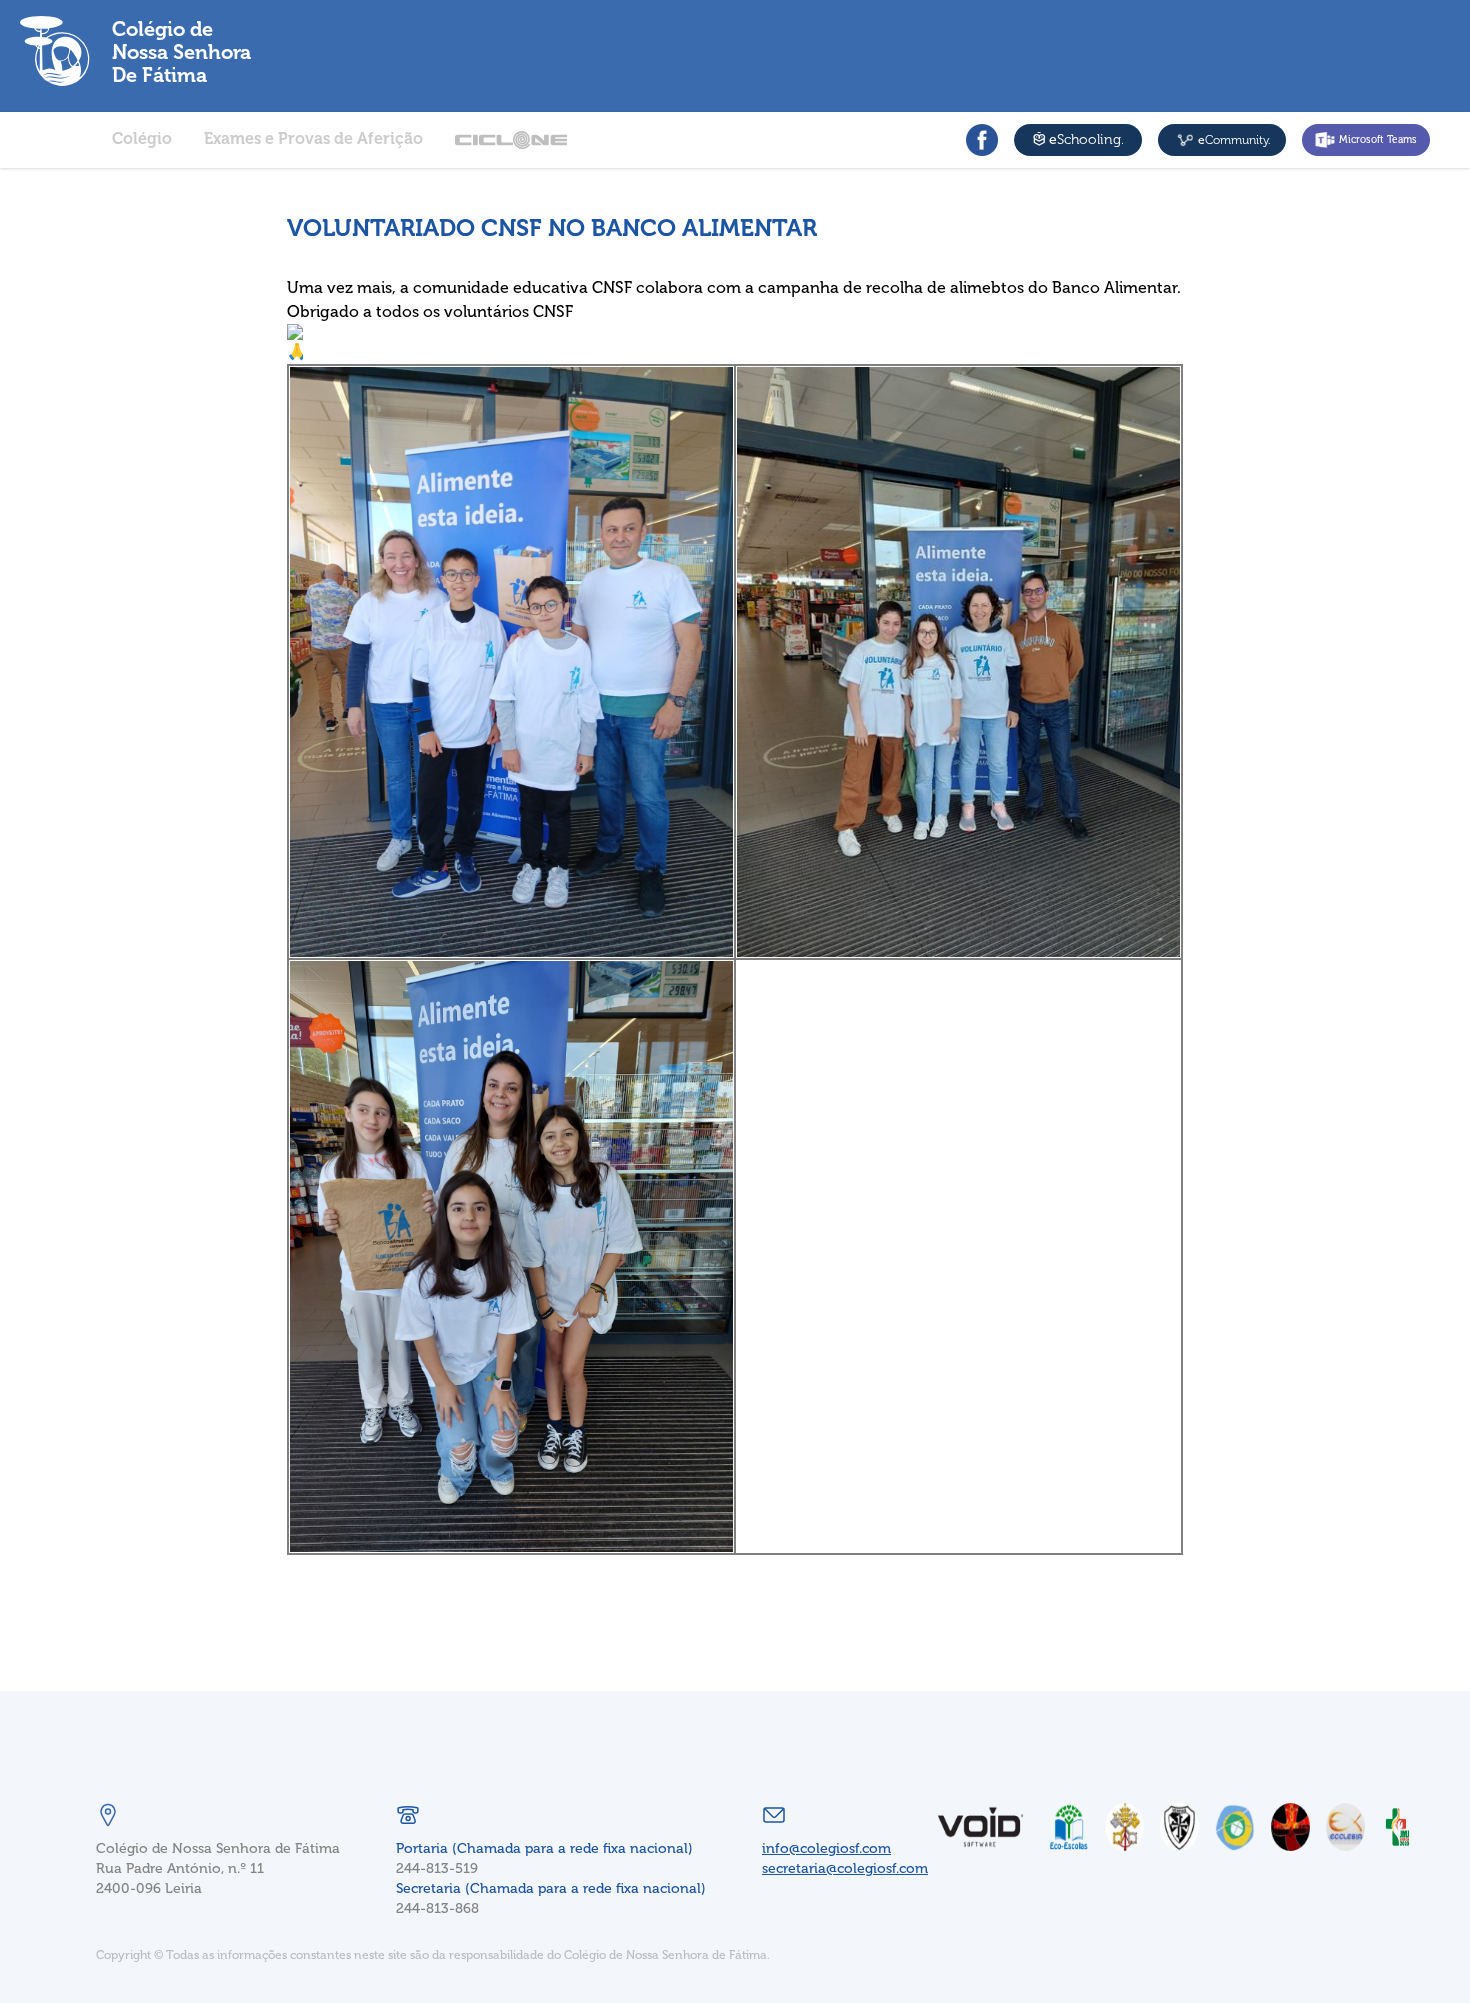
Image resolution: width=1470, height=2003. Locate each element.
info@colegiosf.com (826, 1848)
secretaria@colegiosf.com (845, 1868)
